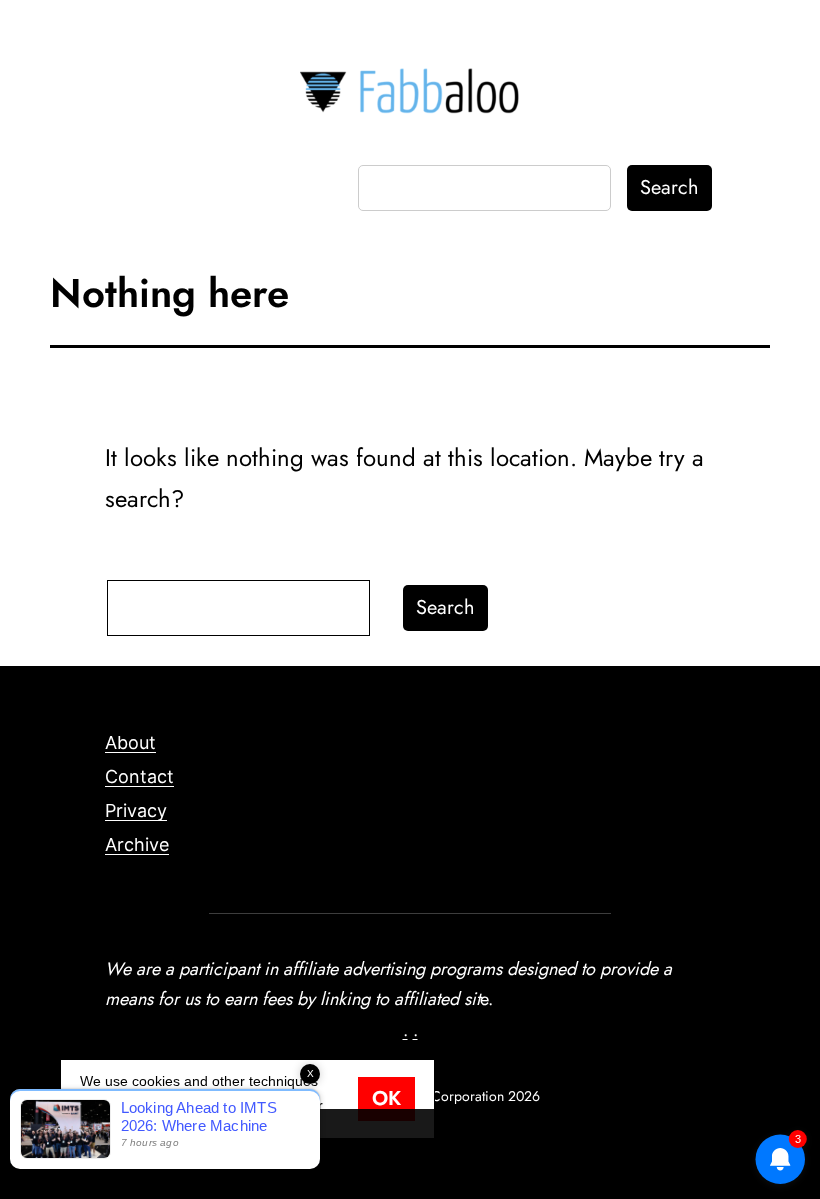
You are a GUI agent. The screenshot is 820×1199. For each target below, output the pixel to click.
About (130, 742)
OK (386, 1098)
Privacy (136, 810)
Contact (139, 776)
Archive (137, 844)
